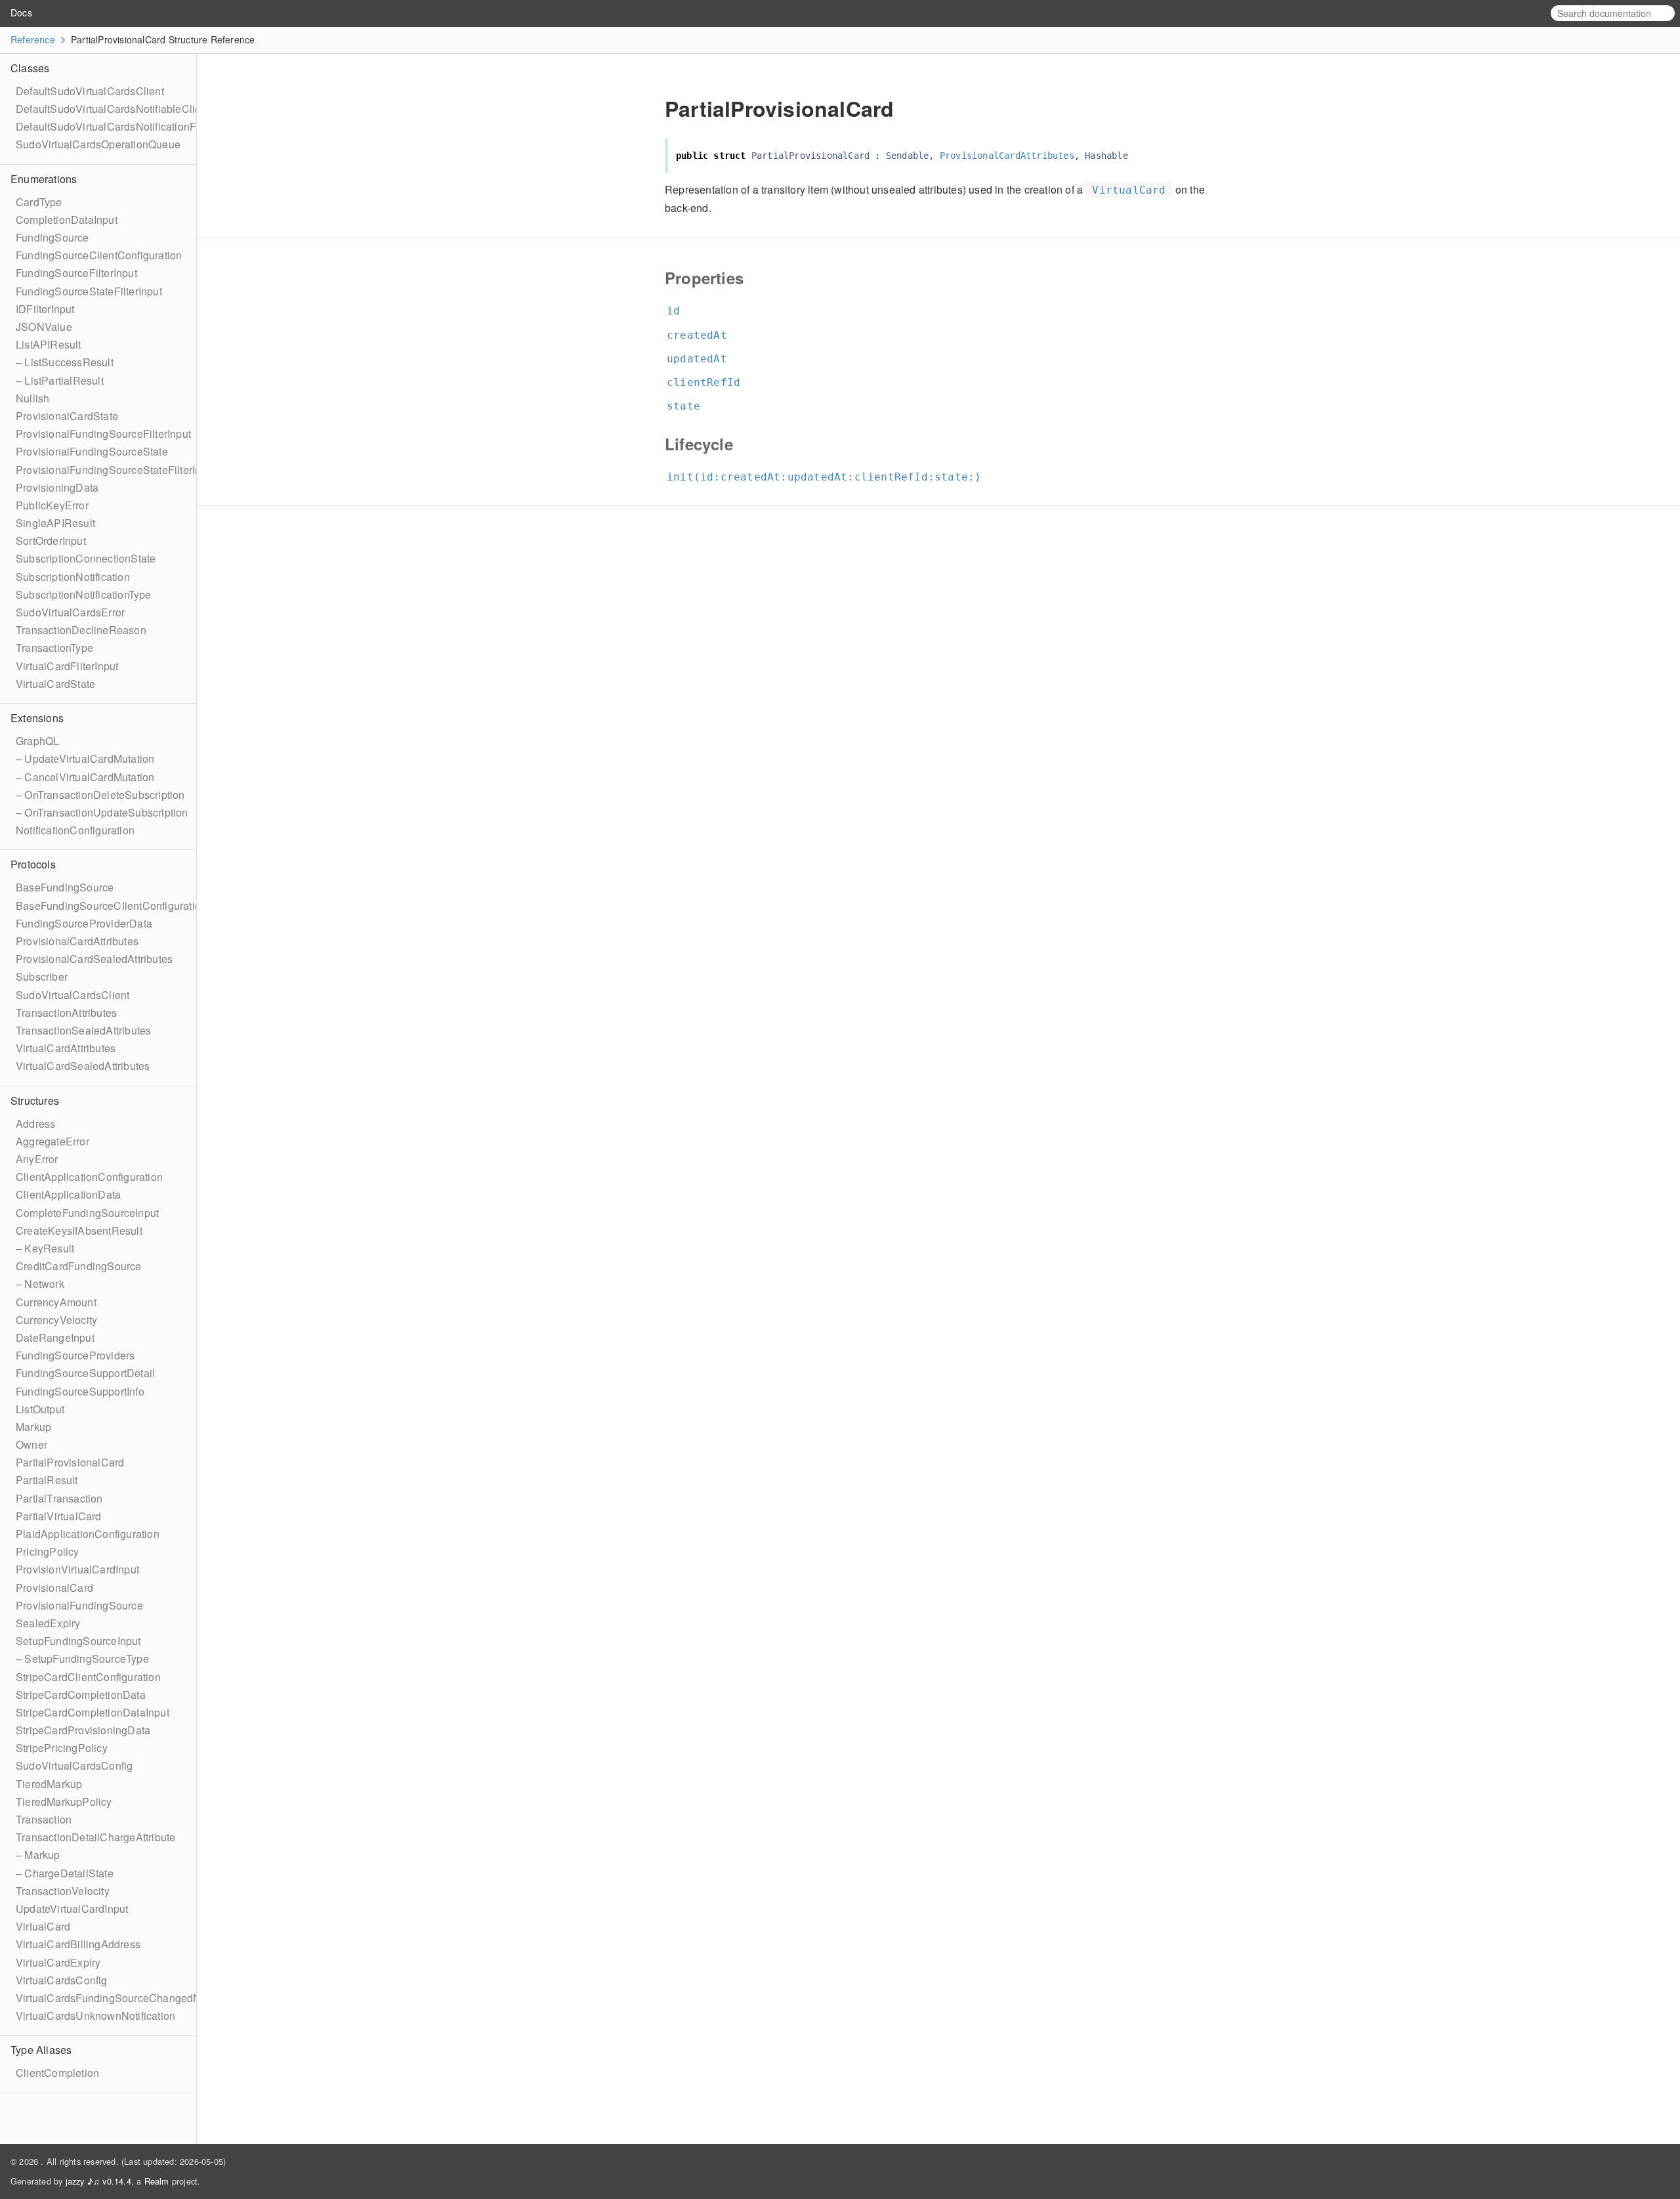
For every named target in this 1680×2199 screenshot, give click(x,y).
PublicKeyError (52, 505)
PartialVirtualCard (59, 1516)
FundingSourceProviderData (84, 923)
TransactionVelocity (63, 1891)
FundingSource (52, 237)
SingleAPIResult (55, 523)
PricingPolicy (48, 1551)
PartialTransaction (59, 1498)
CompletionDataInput (67, 220)
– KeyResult (45, 1248)
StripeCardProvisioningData (83, 1730)
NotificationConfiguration (75, 830)
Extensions (37, 718)
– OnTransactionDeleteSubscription (100, 795)
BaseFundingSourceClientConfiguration (111, 906)
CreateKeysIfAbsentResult (79, 1230)
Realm (157, 2181)
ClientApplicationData (68, 1194)
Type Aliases (41, 2050)
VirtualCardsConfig (62, 1980)
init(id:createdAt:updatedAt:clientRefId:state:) (829, 477)
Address (35, 1123)
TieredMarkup (49, 1784)
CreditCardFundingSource (79, 1266)
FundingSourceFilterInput (76, 273)
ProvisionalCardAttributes (77, 941)
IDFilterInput (45, 309)
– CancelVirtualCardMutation (85, 777)
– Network (40, 1284)
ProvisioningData (57, 487)
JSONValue (44, 327)
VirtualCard (43, 1926)
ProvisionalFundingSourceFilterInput (103, 434)
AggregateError (52, 1141)
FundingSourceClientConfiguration (99, 255)
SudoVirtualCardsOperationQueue (98, 144)
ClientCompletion (57, 2073)
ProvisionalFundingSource (79, 1605)
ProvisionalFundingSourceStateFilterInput (116, 470)
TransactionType (54, 648)
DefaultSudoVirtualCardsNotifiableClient (113, 109)
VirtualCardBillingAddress (78, 1944)
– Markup (38, 1855)
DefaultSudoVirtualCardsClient (90, 91)
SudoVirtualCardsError (70, 612)
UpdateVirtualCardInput (72, 1909)
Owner (31, 1444)
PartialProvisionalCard (70, 1462)
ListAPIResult (49, 344)
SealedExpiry (48, 1623)
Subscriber (42, 976)
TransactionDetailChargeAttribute (95, 1837)
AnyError (37, 1159)
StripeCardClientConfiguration (88, 1677)
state (689, 406)
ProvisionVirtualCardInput (77, 1569)
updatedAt (703, 359)
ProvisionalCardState (67, 416)
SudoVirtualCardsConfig (74, 1765)
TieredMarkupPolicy (64, 1802)
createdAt (703, 335)
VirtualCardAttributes (66, 1048)
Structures (35, 1100)
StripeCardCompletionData (81, 1695)
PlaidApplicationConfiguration (88, 1534)
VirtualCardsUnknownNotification (95, 2016)
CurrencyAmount (56, 1302)
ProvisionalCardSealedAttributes (94, 959)
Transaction (44, 1819)
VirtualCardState (55, 684)
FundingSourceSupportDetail (85, 1373)
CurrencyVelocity (56, 1320)
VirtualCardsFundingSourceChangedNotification (132, 1998)
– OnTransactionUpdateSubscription (102, 812)
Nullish (32, 398)
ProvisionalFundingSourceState (92, 451)
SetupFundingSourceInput (78, 1641)
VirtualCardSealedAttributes (83, 1066)
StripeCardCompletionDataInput (93, 1712)
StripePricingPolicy (62, 1748)
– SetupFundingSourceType (82, 1658)
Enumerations (44, 179)
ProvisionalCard (54, 1588)
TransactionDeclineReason (81, 630)
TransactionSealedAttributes (83, 1030)
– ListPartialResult (60, 380)
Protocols (33, 864)
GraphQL (37, 741)
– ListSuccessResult (65, 362)
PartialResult (47, 1480)
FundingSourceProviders (75, 1355)
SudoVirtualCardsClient (73, 995)
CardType (39, 202)
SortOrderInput (51, 541)
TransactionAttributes (66, 1013)
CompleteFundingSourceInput (87, 1213)
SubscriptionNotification (73, 577)
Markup (33, 1427)
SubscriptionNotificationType (84, 594)
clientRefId (709, 382)
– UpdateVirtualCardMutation (85, 758)
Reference (33, 39)
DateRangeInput (55, 1337)
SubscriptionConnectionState (86, 558)
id (679, 311)
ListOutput (40, 1409)
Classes (30, 68)
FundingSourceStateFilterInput (89, 291)
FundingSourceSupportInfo (80, 1391)
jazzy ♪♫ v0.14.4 (98, 2181)
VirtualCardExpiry (58, 1962)
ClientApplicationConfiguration (89, 1177)
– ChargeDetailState (65, 1873)
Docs (21, 12)
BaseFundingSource (65, 887)
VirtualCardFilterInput (67, 666)
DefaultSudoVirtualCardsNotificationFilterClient (129, 126)
